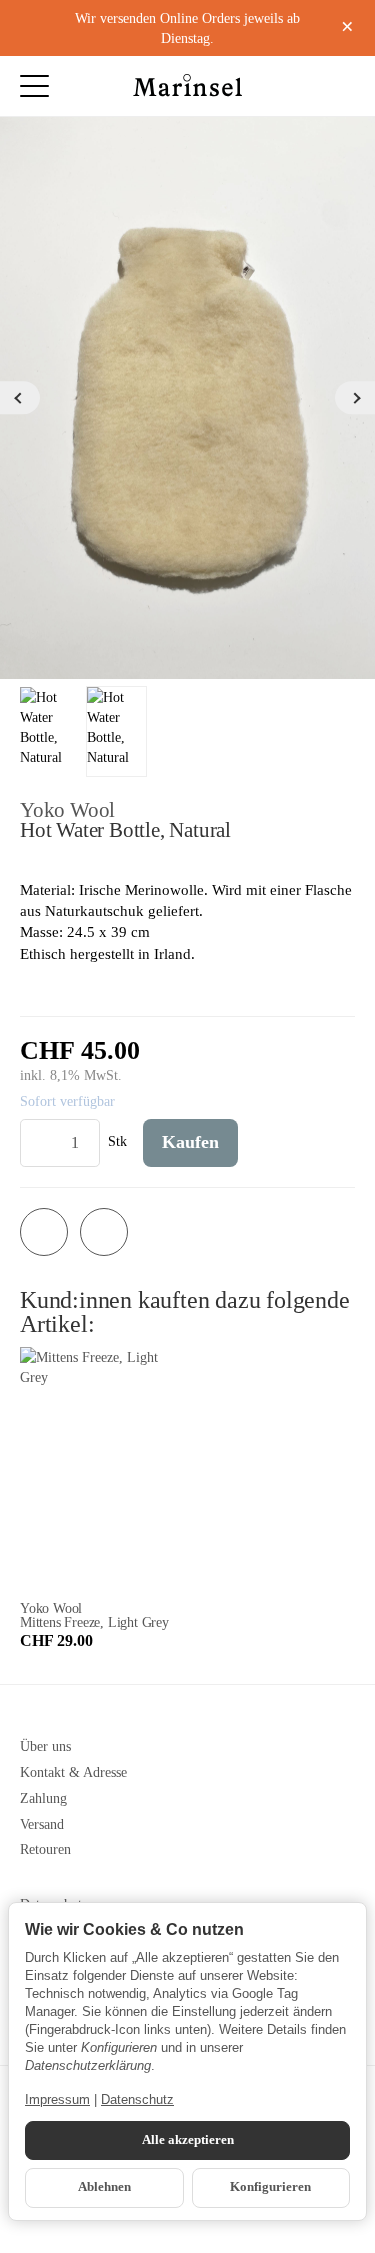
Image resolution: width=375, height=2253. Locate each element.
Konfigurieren (270, 2187)
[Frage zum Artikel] (104, 1232)
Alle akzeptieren (188, 2140)
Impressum (57, 2099)
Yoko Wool (67, 809)
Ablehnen (104, 2187)
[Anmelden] (301, 86)
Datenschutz (137, 2099)
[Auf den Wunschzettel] (44, 1232)
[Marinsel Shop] (188, 85)
